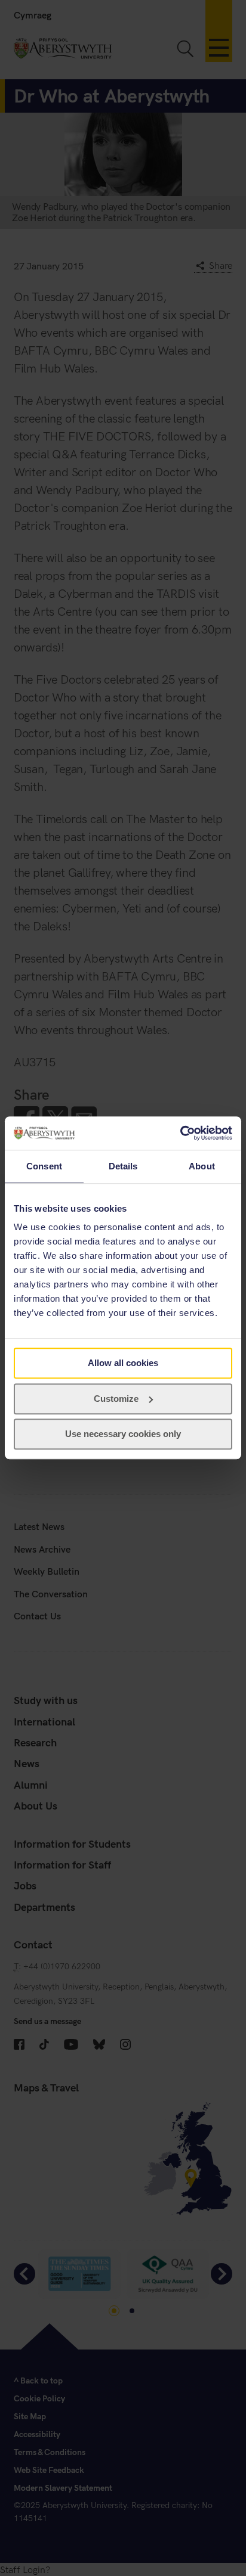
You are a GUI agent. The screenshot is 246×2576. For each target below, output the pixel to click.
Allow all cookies (123, 1363)
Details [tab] (123, 1166)
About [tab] (202, 1166)
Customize (116, 1399)
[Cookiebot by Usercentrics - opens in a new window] (180, 1133)
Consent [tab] (44, 1166)
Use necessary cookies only (123, 1434)
